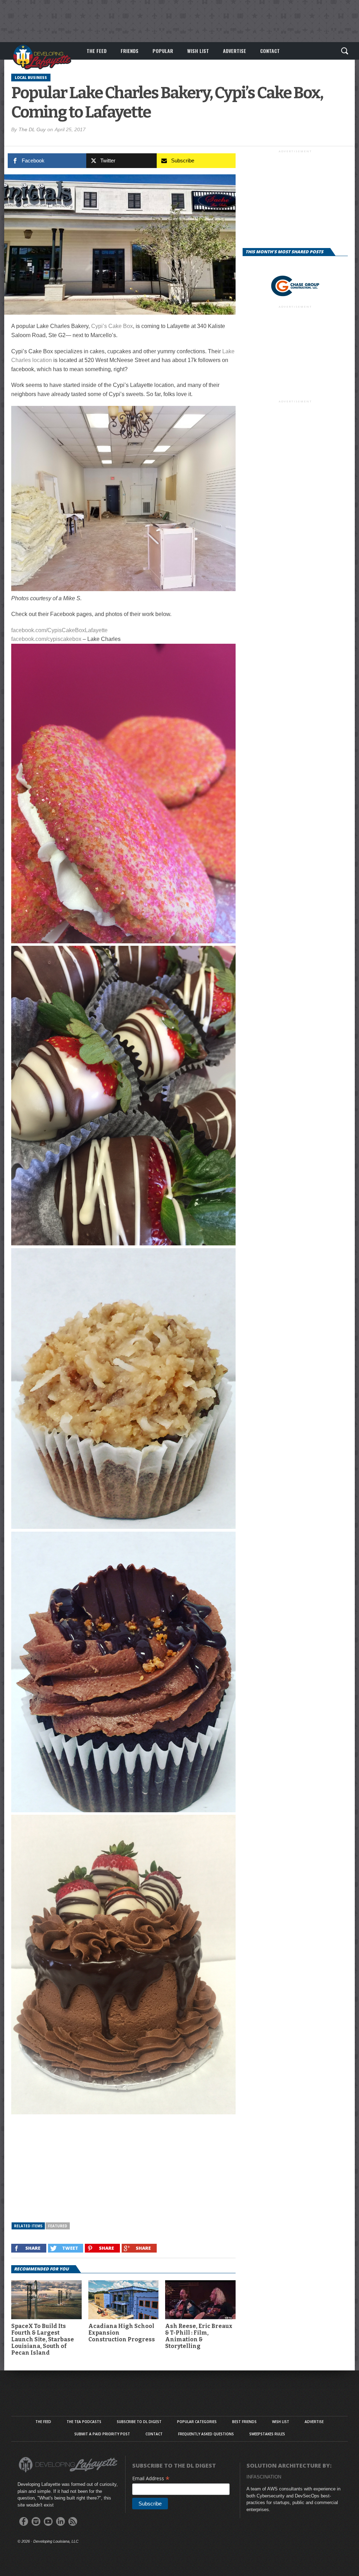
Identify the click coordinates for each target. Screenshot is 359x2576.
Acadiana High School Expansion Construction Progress (122, 2333)
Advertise (235, 51)
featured (58, 2226)
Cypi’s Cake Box (112, 326)
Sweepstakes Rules (267, 2434)
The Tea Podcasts (84, 2422)
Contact (270, 51)
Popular (163, 51)
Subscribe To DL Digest (139, 2422)
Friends (130, 51)
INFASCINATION (264, 2477)
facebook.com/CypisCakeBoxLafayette (59, 630)
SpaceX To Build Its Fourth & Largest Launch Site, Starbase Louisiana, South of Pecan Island (43, 2340)
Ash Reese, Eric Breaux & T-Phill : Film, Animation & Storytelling (199, 2336)
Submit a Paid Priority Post (102, 2434)
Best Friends (244, 2422)
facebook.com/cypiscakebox (46, 639)
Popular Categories (197, 2422)
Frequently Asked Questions (206, 2434)
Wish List (198, 51)
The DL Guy (32, 129)
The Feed (97, 51)
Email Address (151, 2478)
